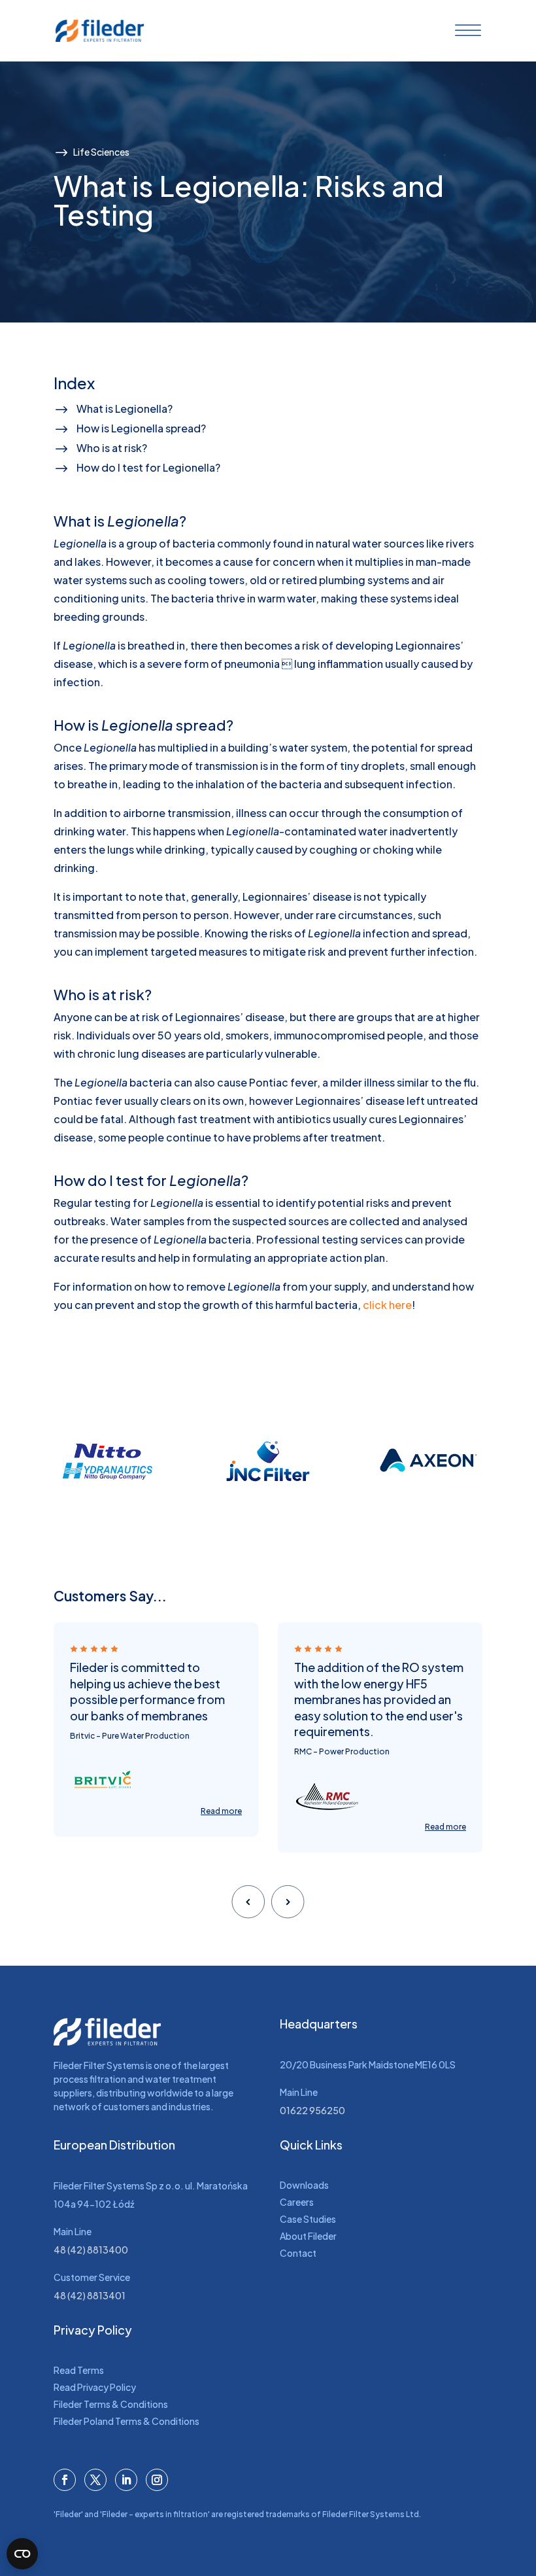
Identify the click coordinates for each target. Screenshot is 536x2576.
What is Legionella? (125, 409)
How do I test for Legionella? (148, 467)
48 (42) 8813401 (90, 2295)
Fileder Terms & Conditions (111, 2404)
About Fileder (308, 2236)
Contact (298, 2253)
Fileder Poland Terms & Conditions (126, 2421)
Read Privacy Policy (95, 2387)
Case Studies (308, 2219)
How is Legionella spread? (141, 428)
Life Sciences (101, 152)
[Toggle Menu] (465, 31)
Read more (221, 1827)
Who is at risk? (112, 448)
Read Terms (79, 2370)
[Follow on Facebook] (65, 2480)
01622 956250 (312, 2110)
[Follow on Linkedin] (126, 2480)
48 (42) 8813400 (91, 2250)
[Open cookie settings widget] (22, 2554)
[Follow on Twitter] (95, 2480)
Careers (297, 2202)
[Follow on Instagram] (157, 2480)
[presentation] (248, 1901)
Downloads (304, 2185)
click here (387, 1305)
